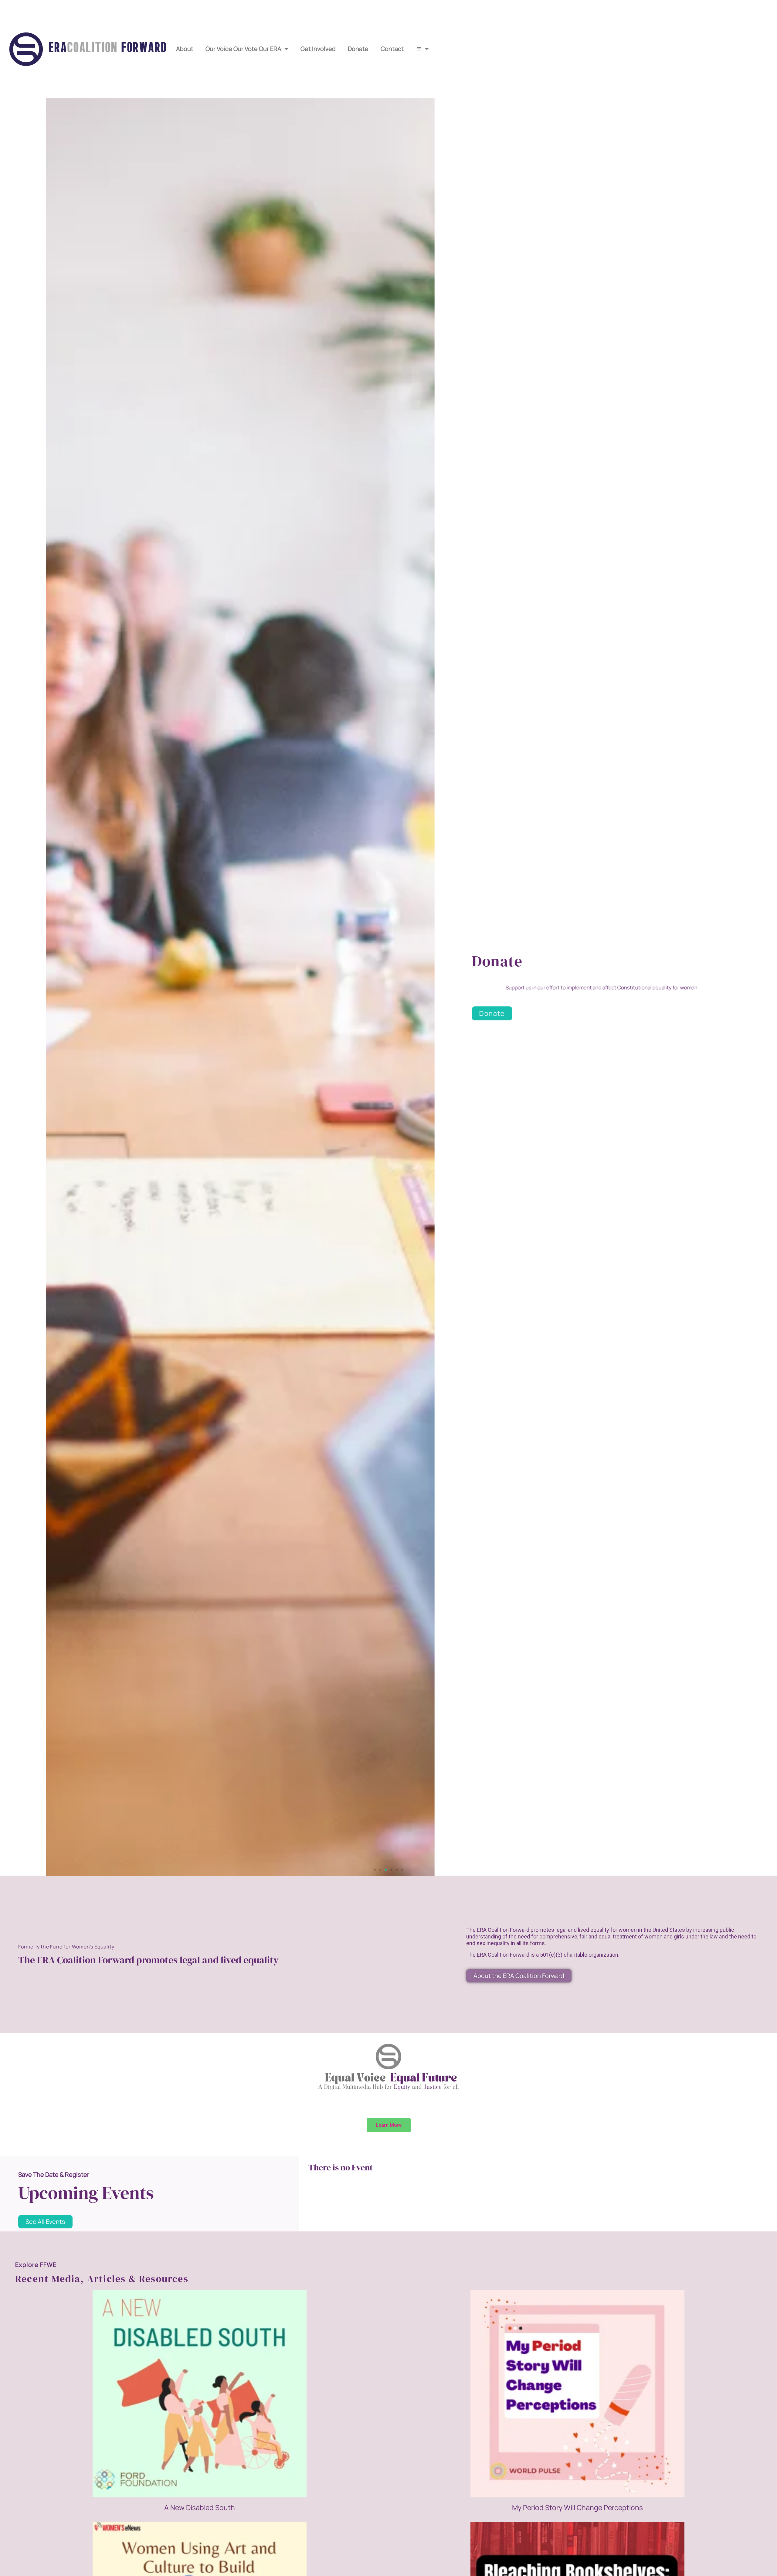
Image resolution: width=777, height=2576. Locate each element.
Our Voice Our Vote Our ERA (243, 49)
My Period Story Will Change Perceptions (577, 2507)
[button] (375, 1870)
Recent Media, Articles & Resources (102, 2279)
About (185, 49)
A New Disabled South (200, 2507)
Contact (392, 49)
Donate (358, 49)
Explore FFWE (36, 2265)
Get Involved (318, 49)
